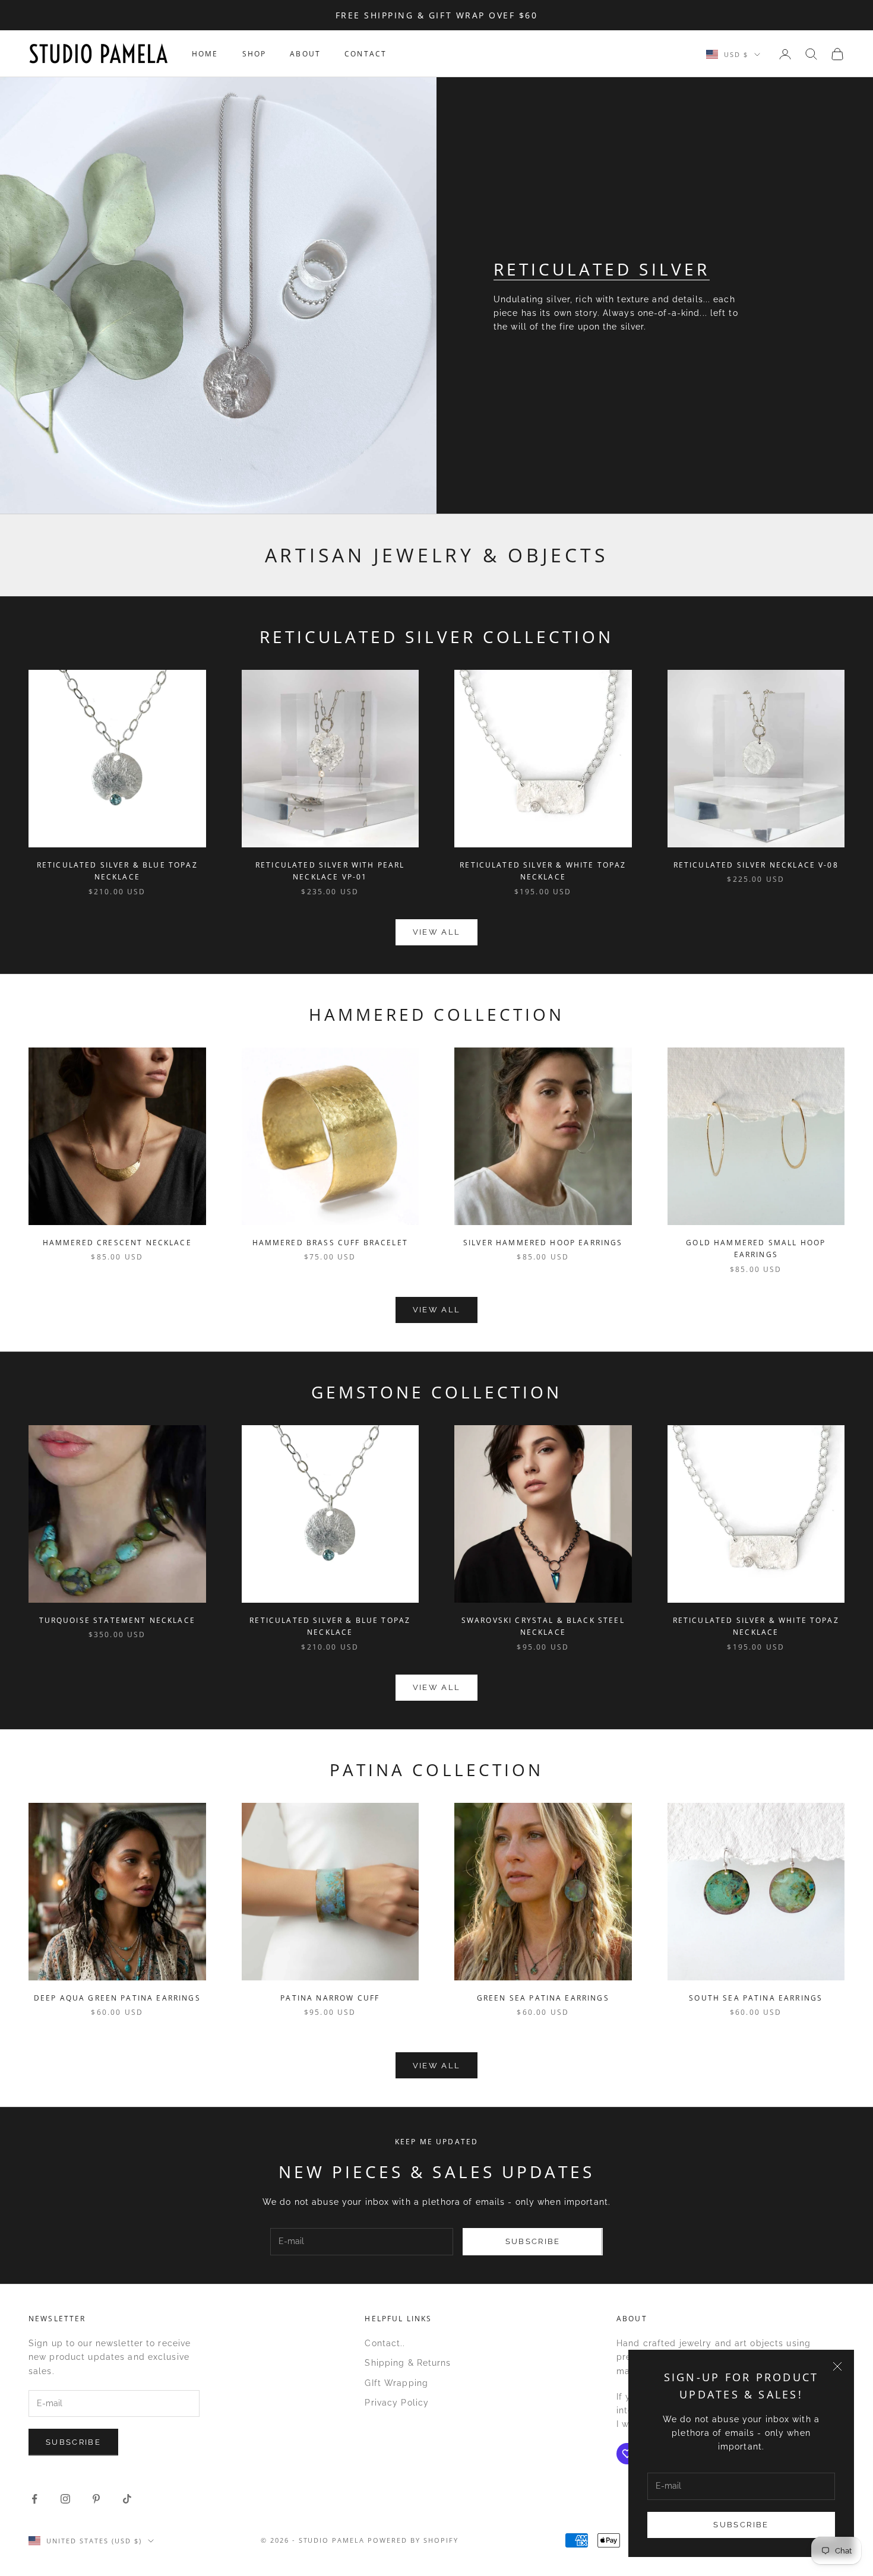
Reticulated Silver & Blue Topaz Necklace (117, 871)
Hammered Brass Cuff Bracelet (330, 1243)
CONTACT (366, 54)
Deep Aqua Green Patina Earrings (117, 1998)
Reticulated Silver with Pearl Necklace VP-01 (330, 871)
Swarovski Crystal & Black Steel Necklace (543, 1626)
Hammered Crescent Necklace (117, 1243)
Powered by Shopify (413, 2540)
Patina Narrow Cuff (330, 1998)
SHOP (254, 54)
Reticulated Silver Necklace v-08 (756, 865)
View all (437, 932)
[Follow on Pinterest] (96, 2499)
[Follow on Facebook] (34, 2499)
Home (205, 54)
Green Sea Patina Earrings (543, 1998)
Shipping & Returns (408, 2363)
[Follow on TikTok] (127, 2499)
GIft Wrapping (396, 2383)
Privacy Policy (397, 2403)
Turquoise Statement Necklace (117, 1620)
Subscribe (741, 2525)
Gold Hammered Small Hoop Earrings (756, 1249)
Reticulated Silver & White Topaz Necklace (543, 871)
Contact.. (385, 2343)
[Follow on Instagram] (65, 2499)
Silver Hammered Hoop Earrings (543, 1243)
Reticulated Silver (602, 269)
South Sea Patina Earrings (756, 1998)
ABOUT (305, 54)
